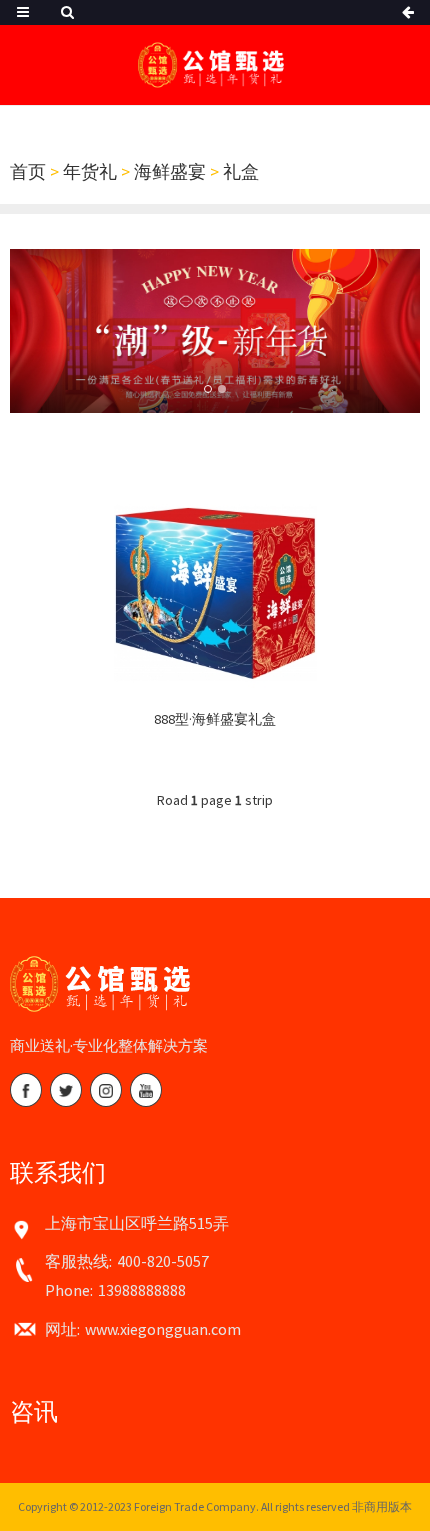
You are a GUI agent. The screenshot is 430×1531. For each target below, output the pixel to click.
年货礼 (90, 171)
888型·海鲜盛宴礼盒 (215, 719)
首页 (28, 171)
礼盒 (241, 171)
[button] (208, 389)
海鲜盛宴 (170, 171)
